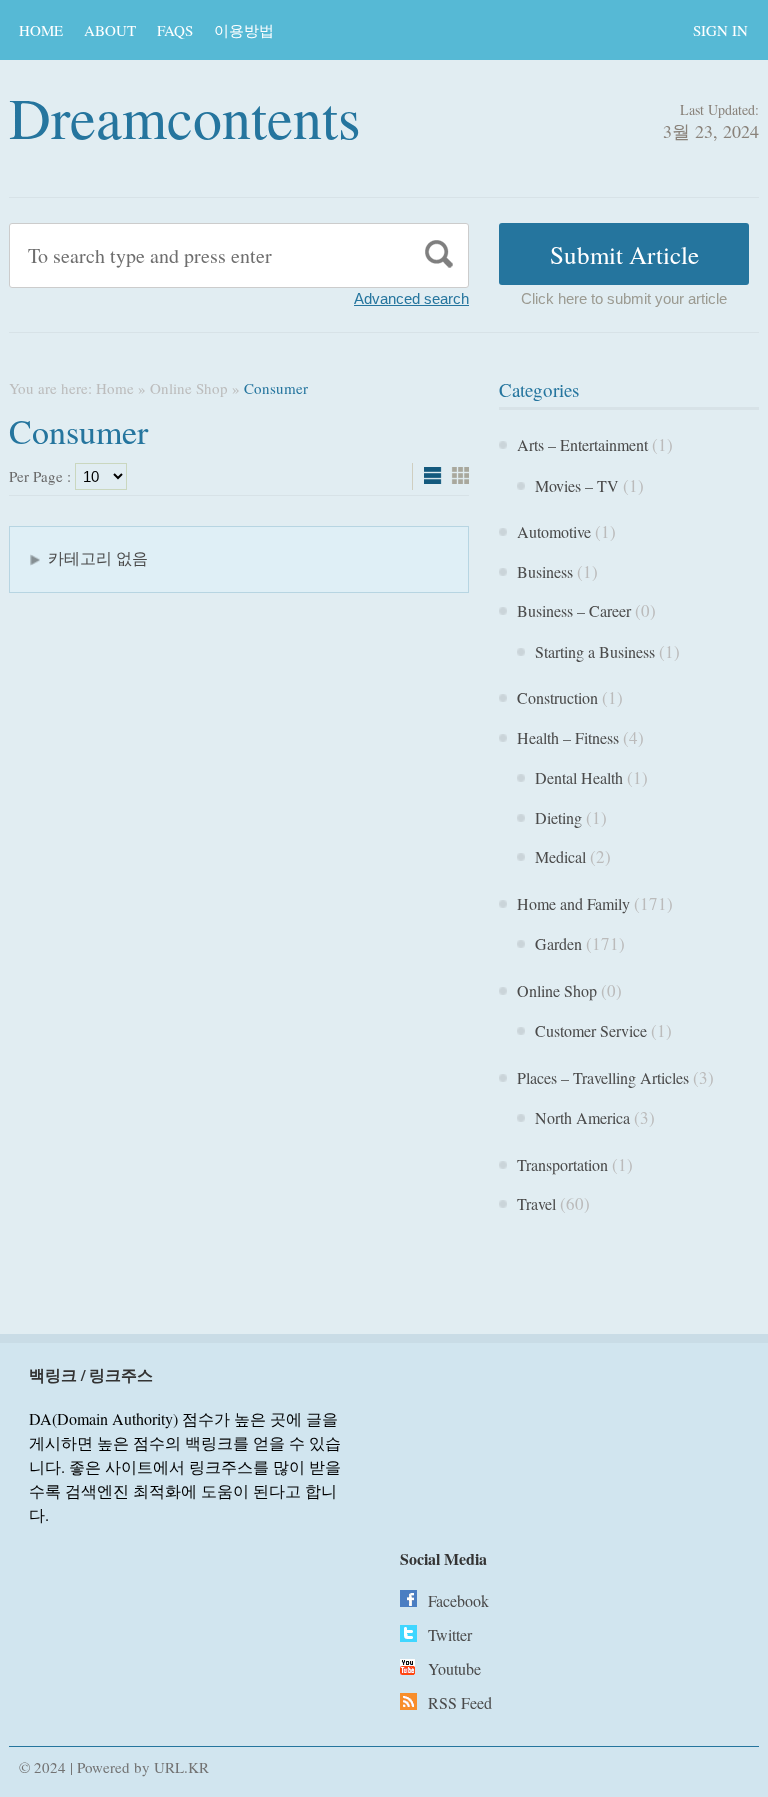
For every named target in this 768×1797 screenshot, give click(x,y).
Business (545, 571)
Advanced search (411, 298)
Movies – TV (577, 485)
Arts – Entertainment (582, 444)
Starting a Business (595, 651)
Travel (536, 1203)
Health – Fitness (568, 737)
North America (582, 1117)
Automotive (554, 531)
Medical (560, 856)
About (110, 30)
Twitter (450, 1634)
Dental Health (579, 777)
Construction (557, 697)
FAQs (175, 30)
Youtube (454, 1668)
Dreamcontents (185, 116)
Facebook (458, 1600)
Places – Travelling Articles (603, 1077)
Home (41, 30)
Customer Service (591, 1030)
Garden (558, 943)
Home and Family (573, 903)
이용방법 (244, 30)
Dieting (558, 817)
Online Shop (189, 388)
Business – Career (574, 610)
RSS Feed (460, 1702)
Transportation (562, 1164)
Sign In (720, 30)
